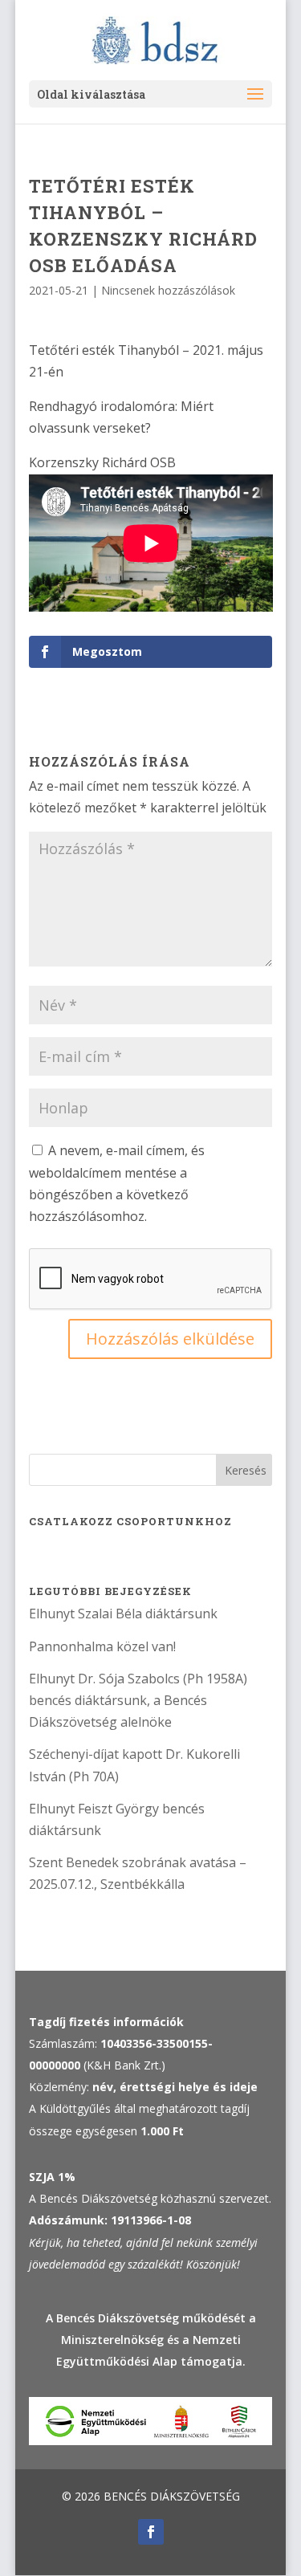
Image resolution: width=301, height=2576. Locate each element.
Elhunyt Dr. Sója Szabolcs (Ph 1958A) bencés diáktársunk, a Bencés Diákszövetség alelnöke (138, 1700)
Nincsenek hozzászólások (168, 290)
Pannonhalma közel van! (102, 1646)
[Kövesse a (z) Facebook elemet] (151, 2532)
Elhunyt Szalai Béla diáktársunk (123, 1614)
